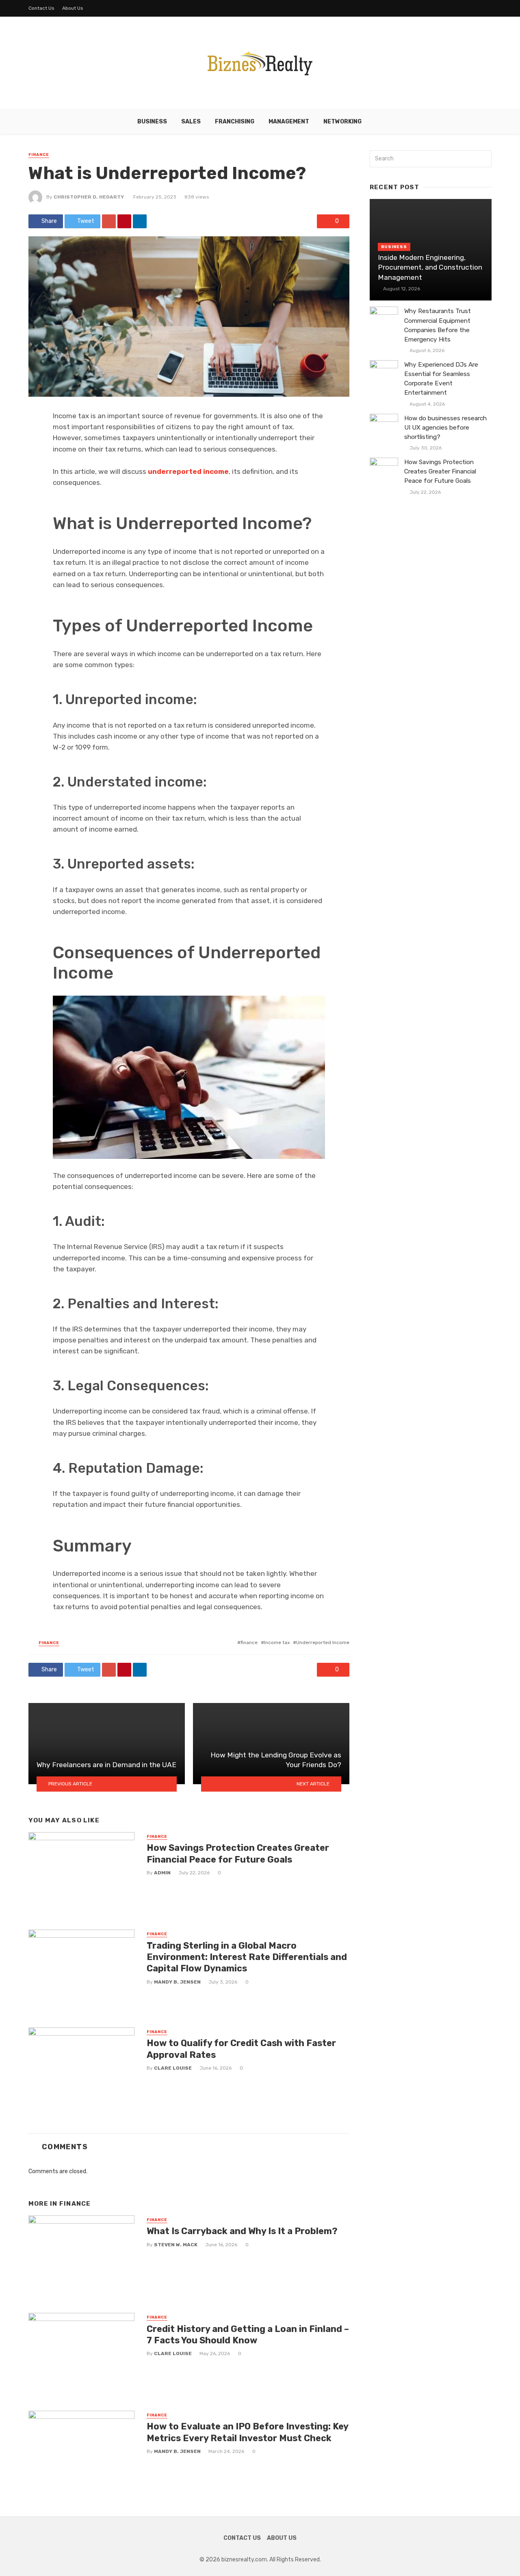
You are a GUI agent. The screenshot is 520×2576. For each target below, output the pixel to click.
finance (249, 1642)
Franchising (235, 122)
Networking (342, 122)
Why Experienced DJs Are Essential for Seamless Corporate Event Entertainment (441, 379)
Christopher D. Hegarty (89, 197)
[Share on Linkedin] (140, 221)
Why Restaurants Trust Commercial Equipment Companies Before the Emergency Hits (438, 325)
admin (162, 1873)
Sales (191, 122)
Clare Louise (173, 2068)
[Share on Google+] (109, 221)
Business (152, 122)
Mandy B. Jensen (177, 1982)
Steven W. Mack (176, 2245)
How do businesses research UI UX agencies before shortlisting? (445, 428)
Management (289, 122)
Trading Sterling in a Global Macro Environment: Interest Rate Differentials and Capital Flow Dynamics (247, 1957)
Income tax (277, 1642)
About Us (73, 8)
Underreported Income (323, 1642)
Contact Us (41, 8)
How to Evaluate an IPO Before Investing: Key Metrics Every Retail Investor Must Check (247, 2432)
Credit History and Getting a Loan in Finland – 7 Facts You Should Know (248, 2335)
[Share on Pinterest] (124, 221)
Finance (39, 155)
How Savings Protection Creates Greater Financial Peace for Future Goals (238, 1853)
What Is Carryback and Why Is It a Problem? (242, 2231)
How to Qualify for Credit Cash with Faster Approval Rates (241, 2049)
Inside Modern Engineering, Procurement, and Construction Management (430, 267)
